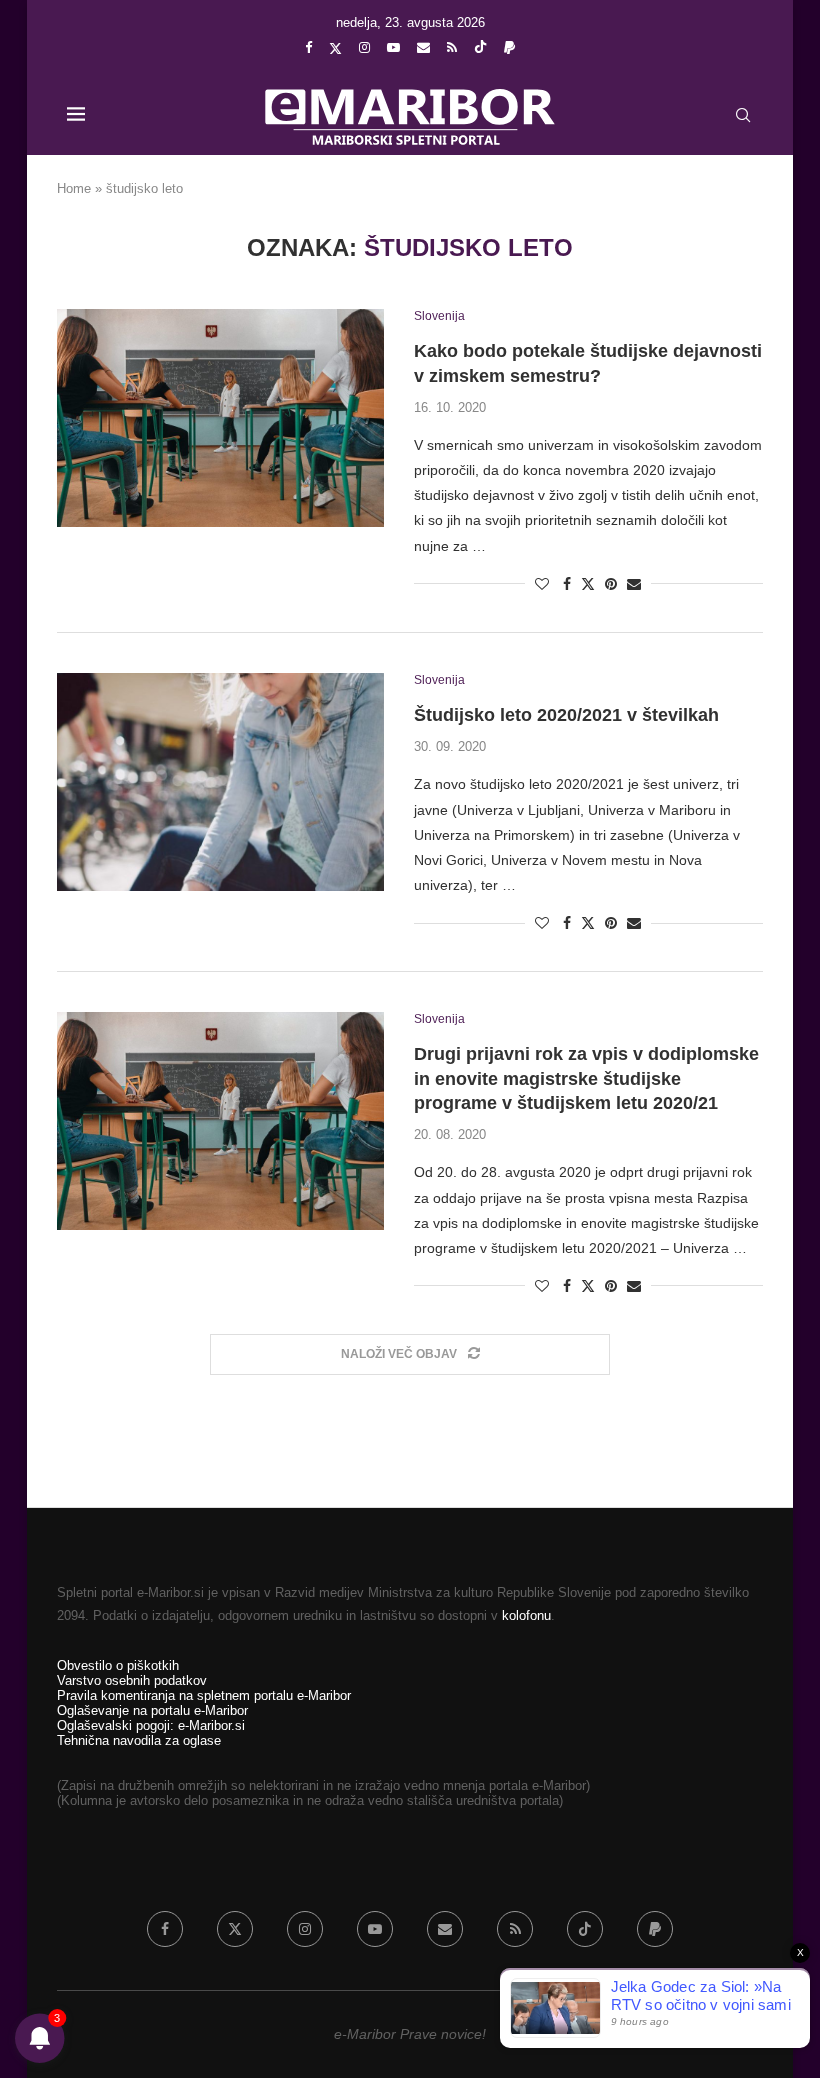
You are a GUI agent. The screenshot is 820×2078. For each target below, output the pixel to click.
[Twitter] (335, 48)
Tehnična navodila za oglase (139, 1740)
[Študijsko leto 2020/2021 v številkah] (220, 782)
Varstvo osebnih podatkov (132, 1680)
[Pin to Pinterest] (611, 584)
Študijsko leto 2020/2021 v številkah (566, 715)
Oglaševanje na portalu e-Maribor (152, 1710)
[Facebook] (308, 47)
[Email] (423, 47)
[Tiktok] (480, 48)
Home (74, 188)
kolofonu (526, 1615)
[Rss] (452, 47)
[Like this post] (542, 584)
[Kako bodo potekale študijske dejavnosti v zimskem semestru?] (220, 418)
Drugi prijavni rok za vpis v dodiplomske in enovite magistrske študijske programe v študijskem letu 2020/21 (586, 1078)
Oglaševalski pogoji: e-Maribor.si (151, 1725)
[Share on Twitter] (588, 583)
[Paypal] (509, 47)
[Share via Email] (634, 584)
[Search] (743, 115)
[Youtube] (393, 47)
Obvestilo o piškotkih (118, 1665)
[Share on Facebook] (567, 584)
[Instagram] (364, 47)
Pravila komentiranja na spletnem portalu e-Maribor (204, 1695)
